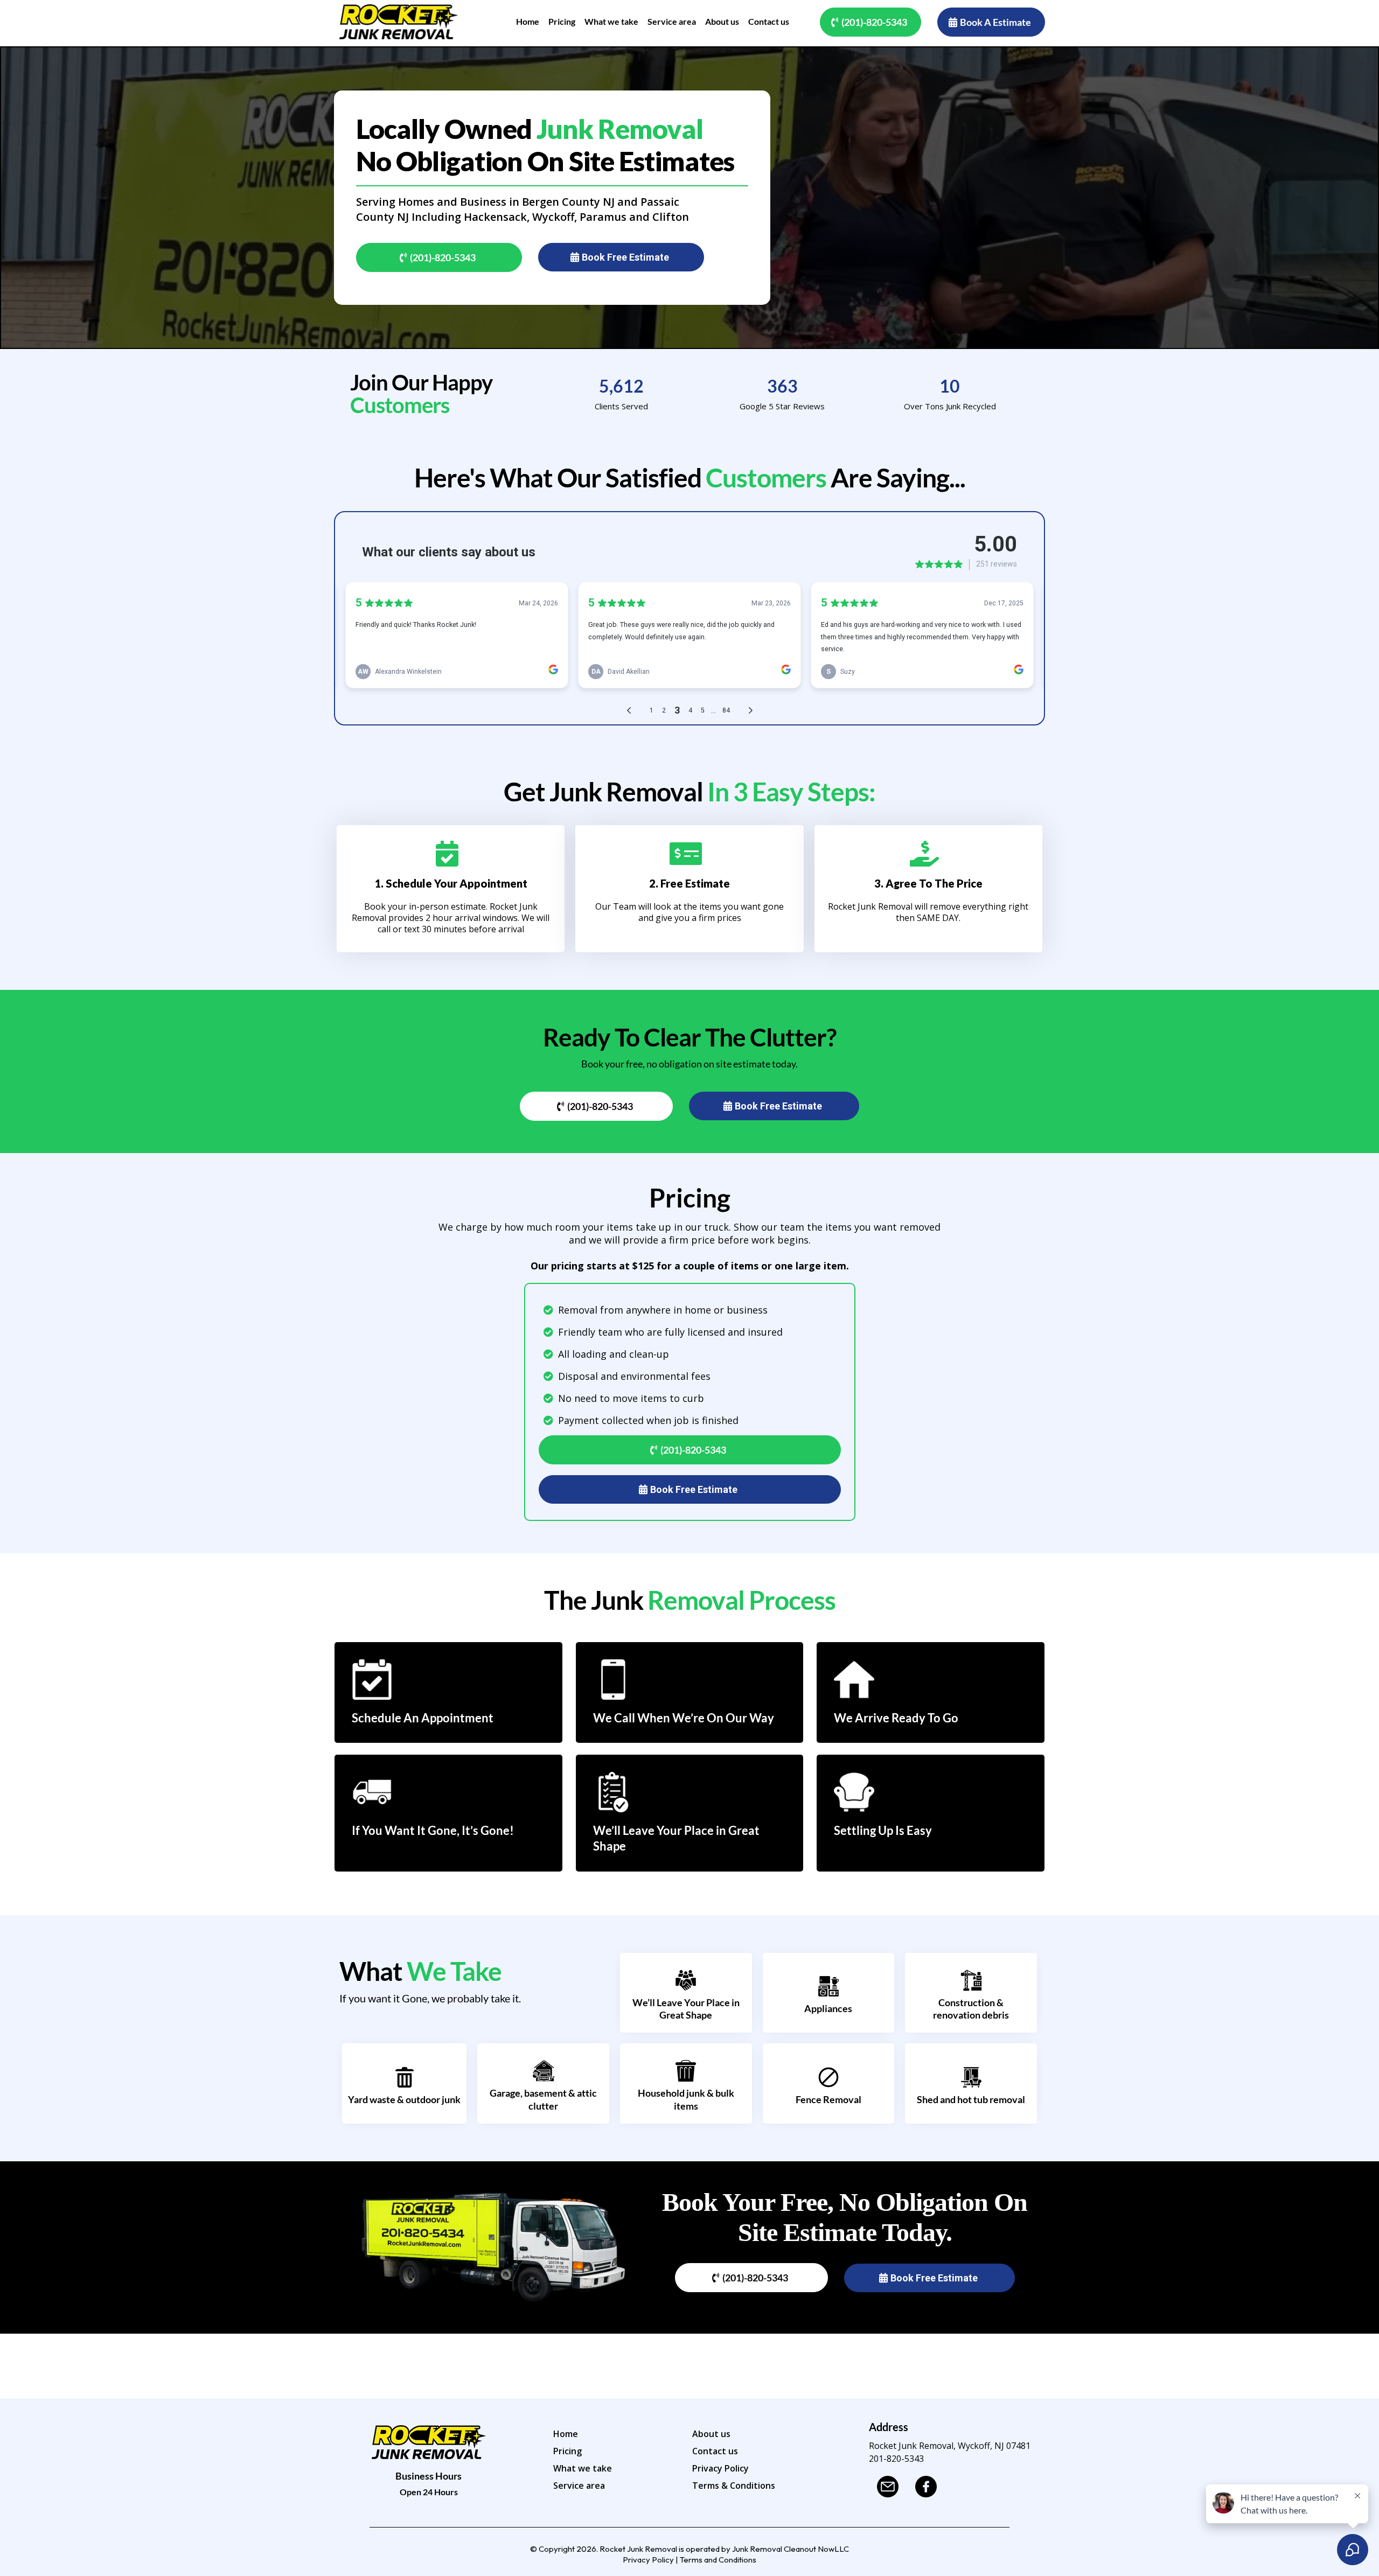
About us (711, 2434)
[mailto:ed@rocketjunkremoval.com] (891, 2487)
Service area (579, 2486)
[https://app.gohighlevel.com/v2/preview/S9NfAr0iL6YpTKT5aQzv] (399, 22)
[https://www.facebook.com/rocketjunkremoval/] (929, 2487)
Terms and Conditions (718, 2560)
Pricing (567, 2451)
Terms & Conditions (734, 2486)
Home (566, 2434)
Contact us (715, 2451)
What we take (583, 2468)
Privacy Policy (720, 2468)
